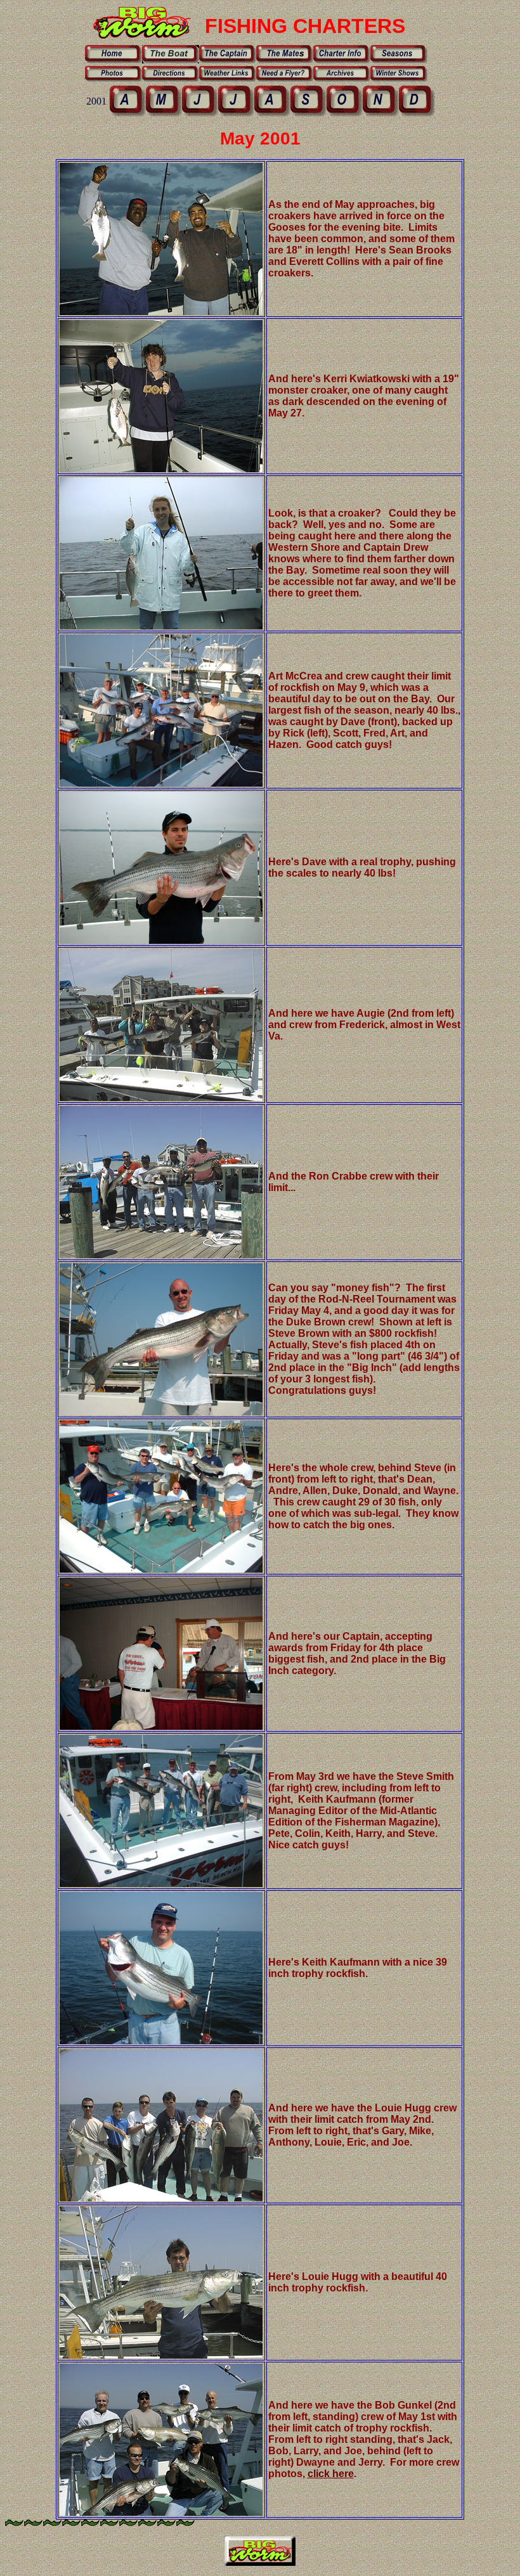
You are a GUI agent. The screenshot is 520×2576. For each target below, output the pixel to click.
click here (331, 2474)
